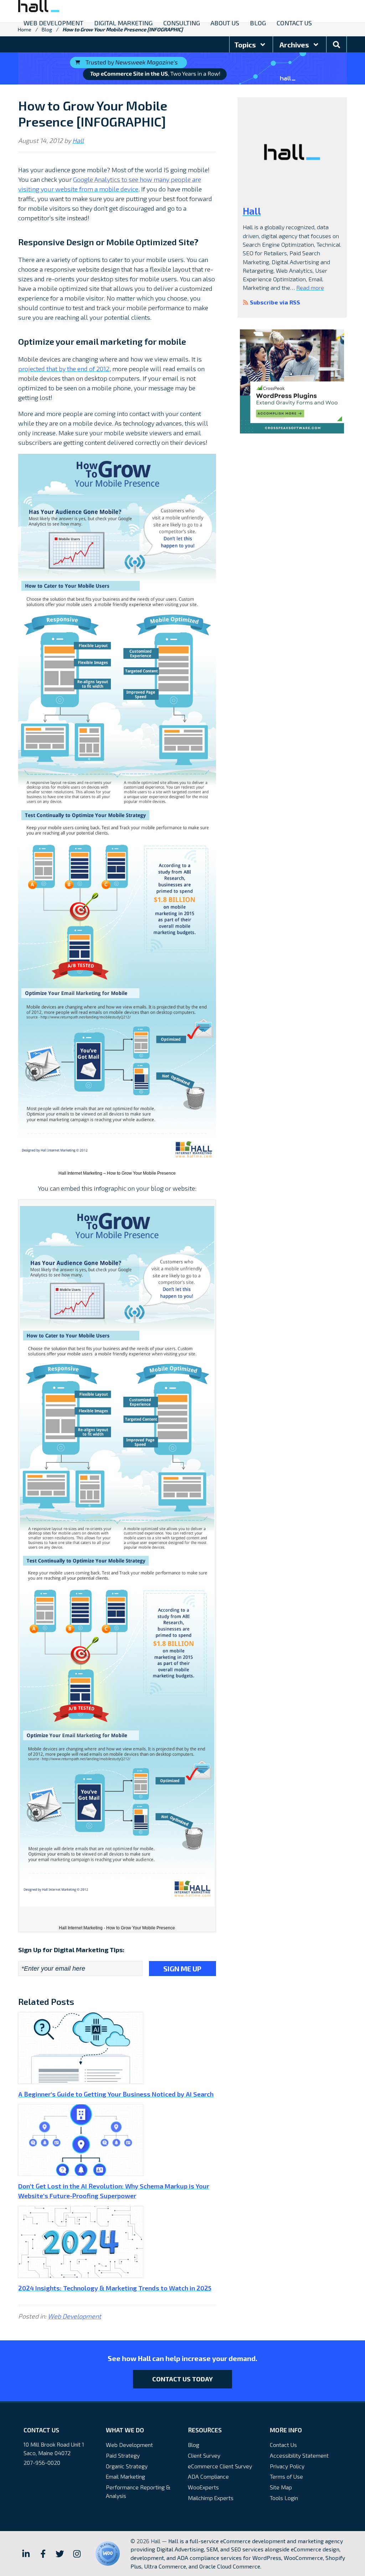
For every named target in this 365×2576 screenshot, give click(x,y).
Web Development (74, 2316)
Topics (246, 45)
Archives (295, 45)
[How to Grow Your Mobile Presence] (117, 810)
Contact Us (283, 2445)
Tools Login (284, 2498)
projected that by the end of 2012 (64, 369)
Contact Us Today (182, 2379)
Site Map (281, 2487)
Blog (194, 2445)
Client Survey (204, 2455)
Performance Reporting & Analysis (138, 2491)
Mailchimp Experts (211, 2498)
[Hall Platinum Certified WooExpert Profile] (108, 2554)
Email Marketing (125, 2476)
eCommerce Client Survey (220, 2466)
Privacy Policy (287, 2466)
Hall (78, 140)
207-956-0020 (42, 2462)
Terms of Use (286, 2476)
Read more (310, 288)
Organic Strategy (127, 2466)
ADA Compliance (208, 2476)
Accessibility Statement (299, 2455)
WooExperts (203, 2487)
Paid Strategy (123, 2455)
